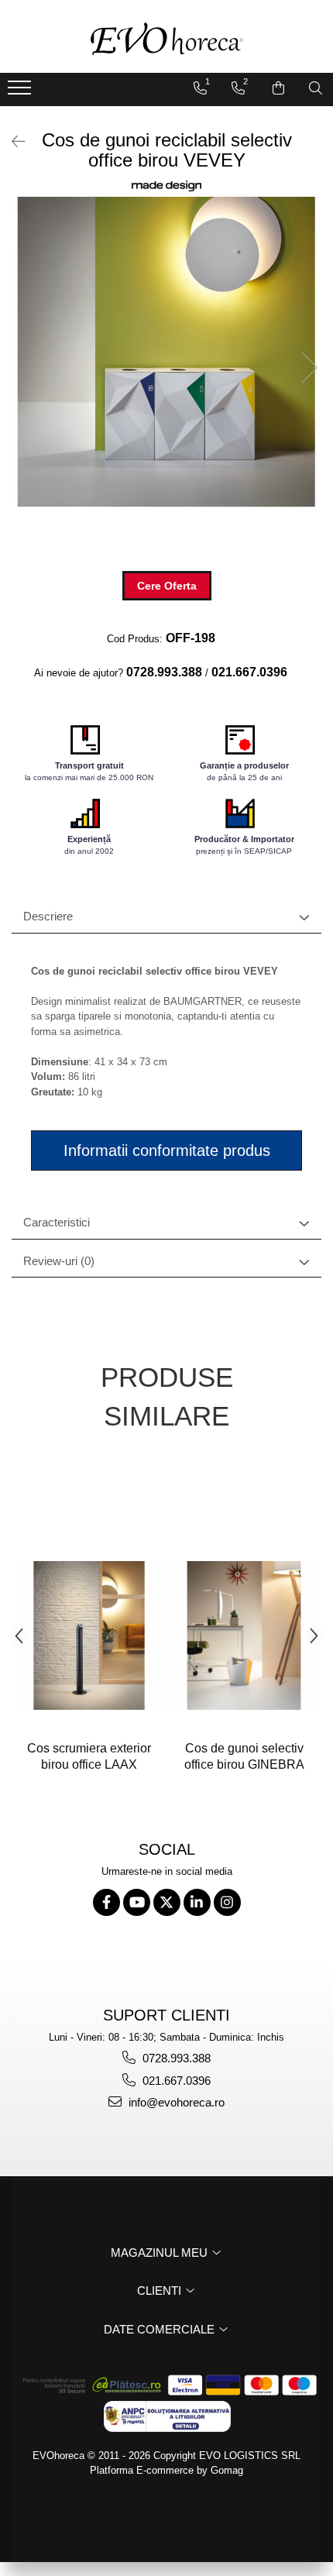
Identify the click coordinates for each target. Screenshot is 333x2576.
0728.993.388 (175, 2058)
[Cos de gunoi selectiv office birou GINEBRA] (244, 1635)
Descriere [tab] (48, 916)
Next (309, 368)
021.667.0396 (175, 2081)
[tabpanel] (166, 352)
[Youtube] (137, 1902)
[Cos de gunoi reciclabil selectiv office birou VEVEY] (166, 352)
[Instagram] (227, 1902)
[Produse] (21, 92)
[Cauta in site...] (316, 88)
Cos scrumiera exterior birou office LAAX (89, 1756)
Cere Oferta (167, 586)
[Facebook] (106, 1902)
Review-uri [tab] (59, 1261)
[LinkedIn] (197, 1902)
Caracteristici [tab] (57, 1222)
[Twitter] (167, 1902)
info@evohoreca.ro (175, 2102)
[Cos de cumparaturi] (278, 88)
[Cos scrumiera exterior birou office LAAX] (89, 1635)
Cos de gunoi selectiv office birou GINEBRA (244, 1756)
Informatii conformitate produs (167, 1150)
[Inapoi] (12, 142)
